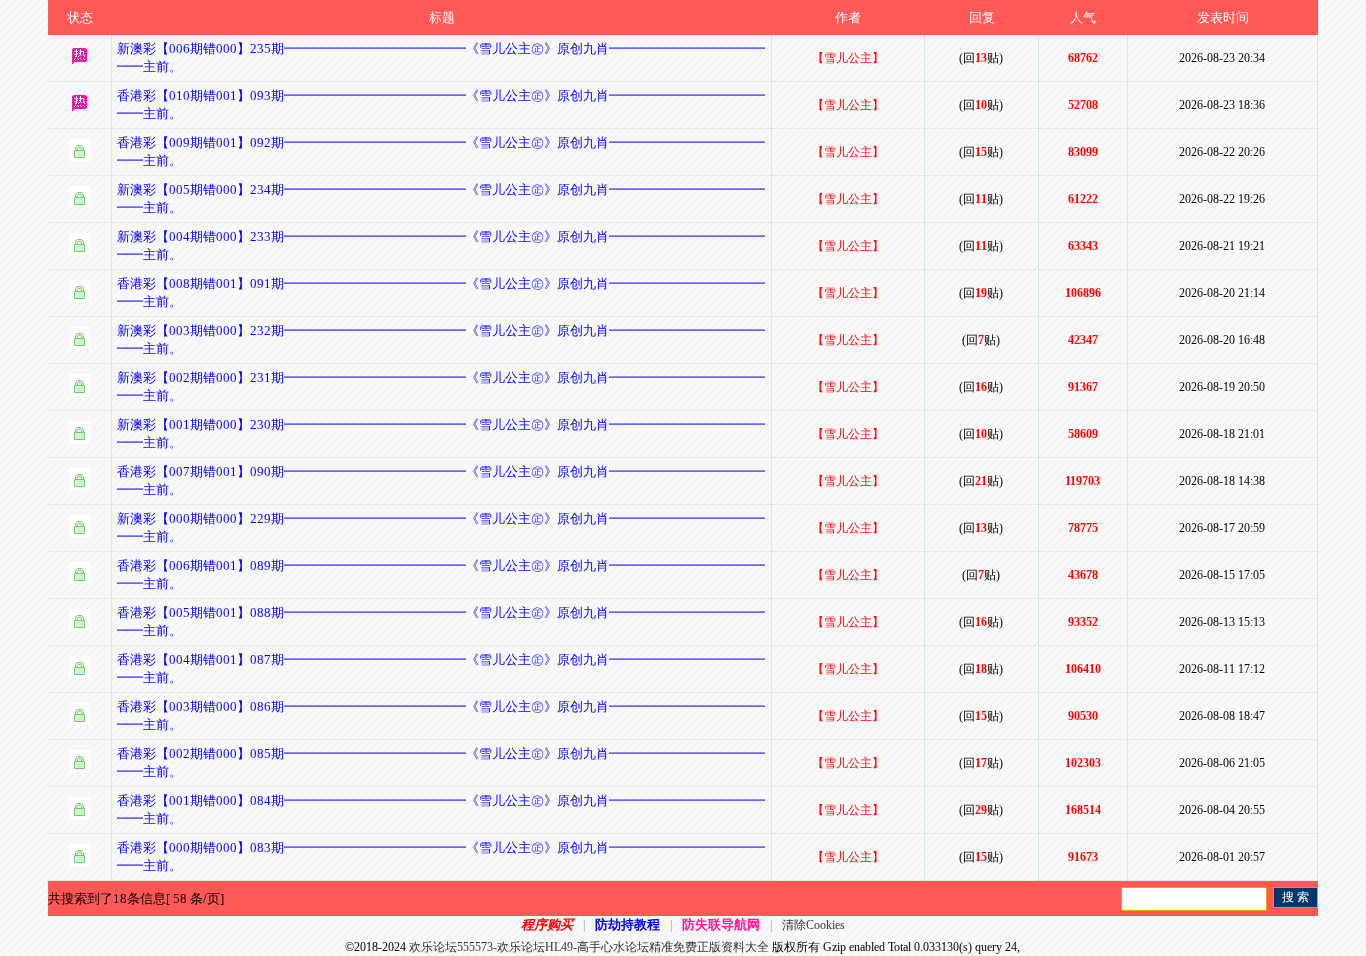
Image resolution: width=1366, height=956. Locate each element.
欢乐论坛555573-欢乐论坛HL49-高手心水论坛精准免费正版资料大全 (589, 947)
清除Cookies (813, 925)
